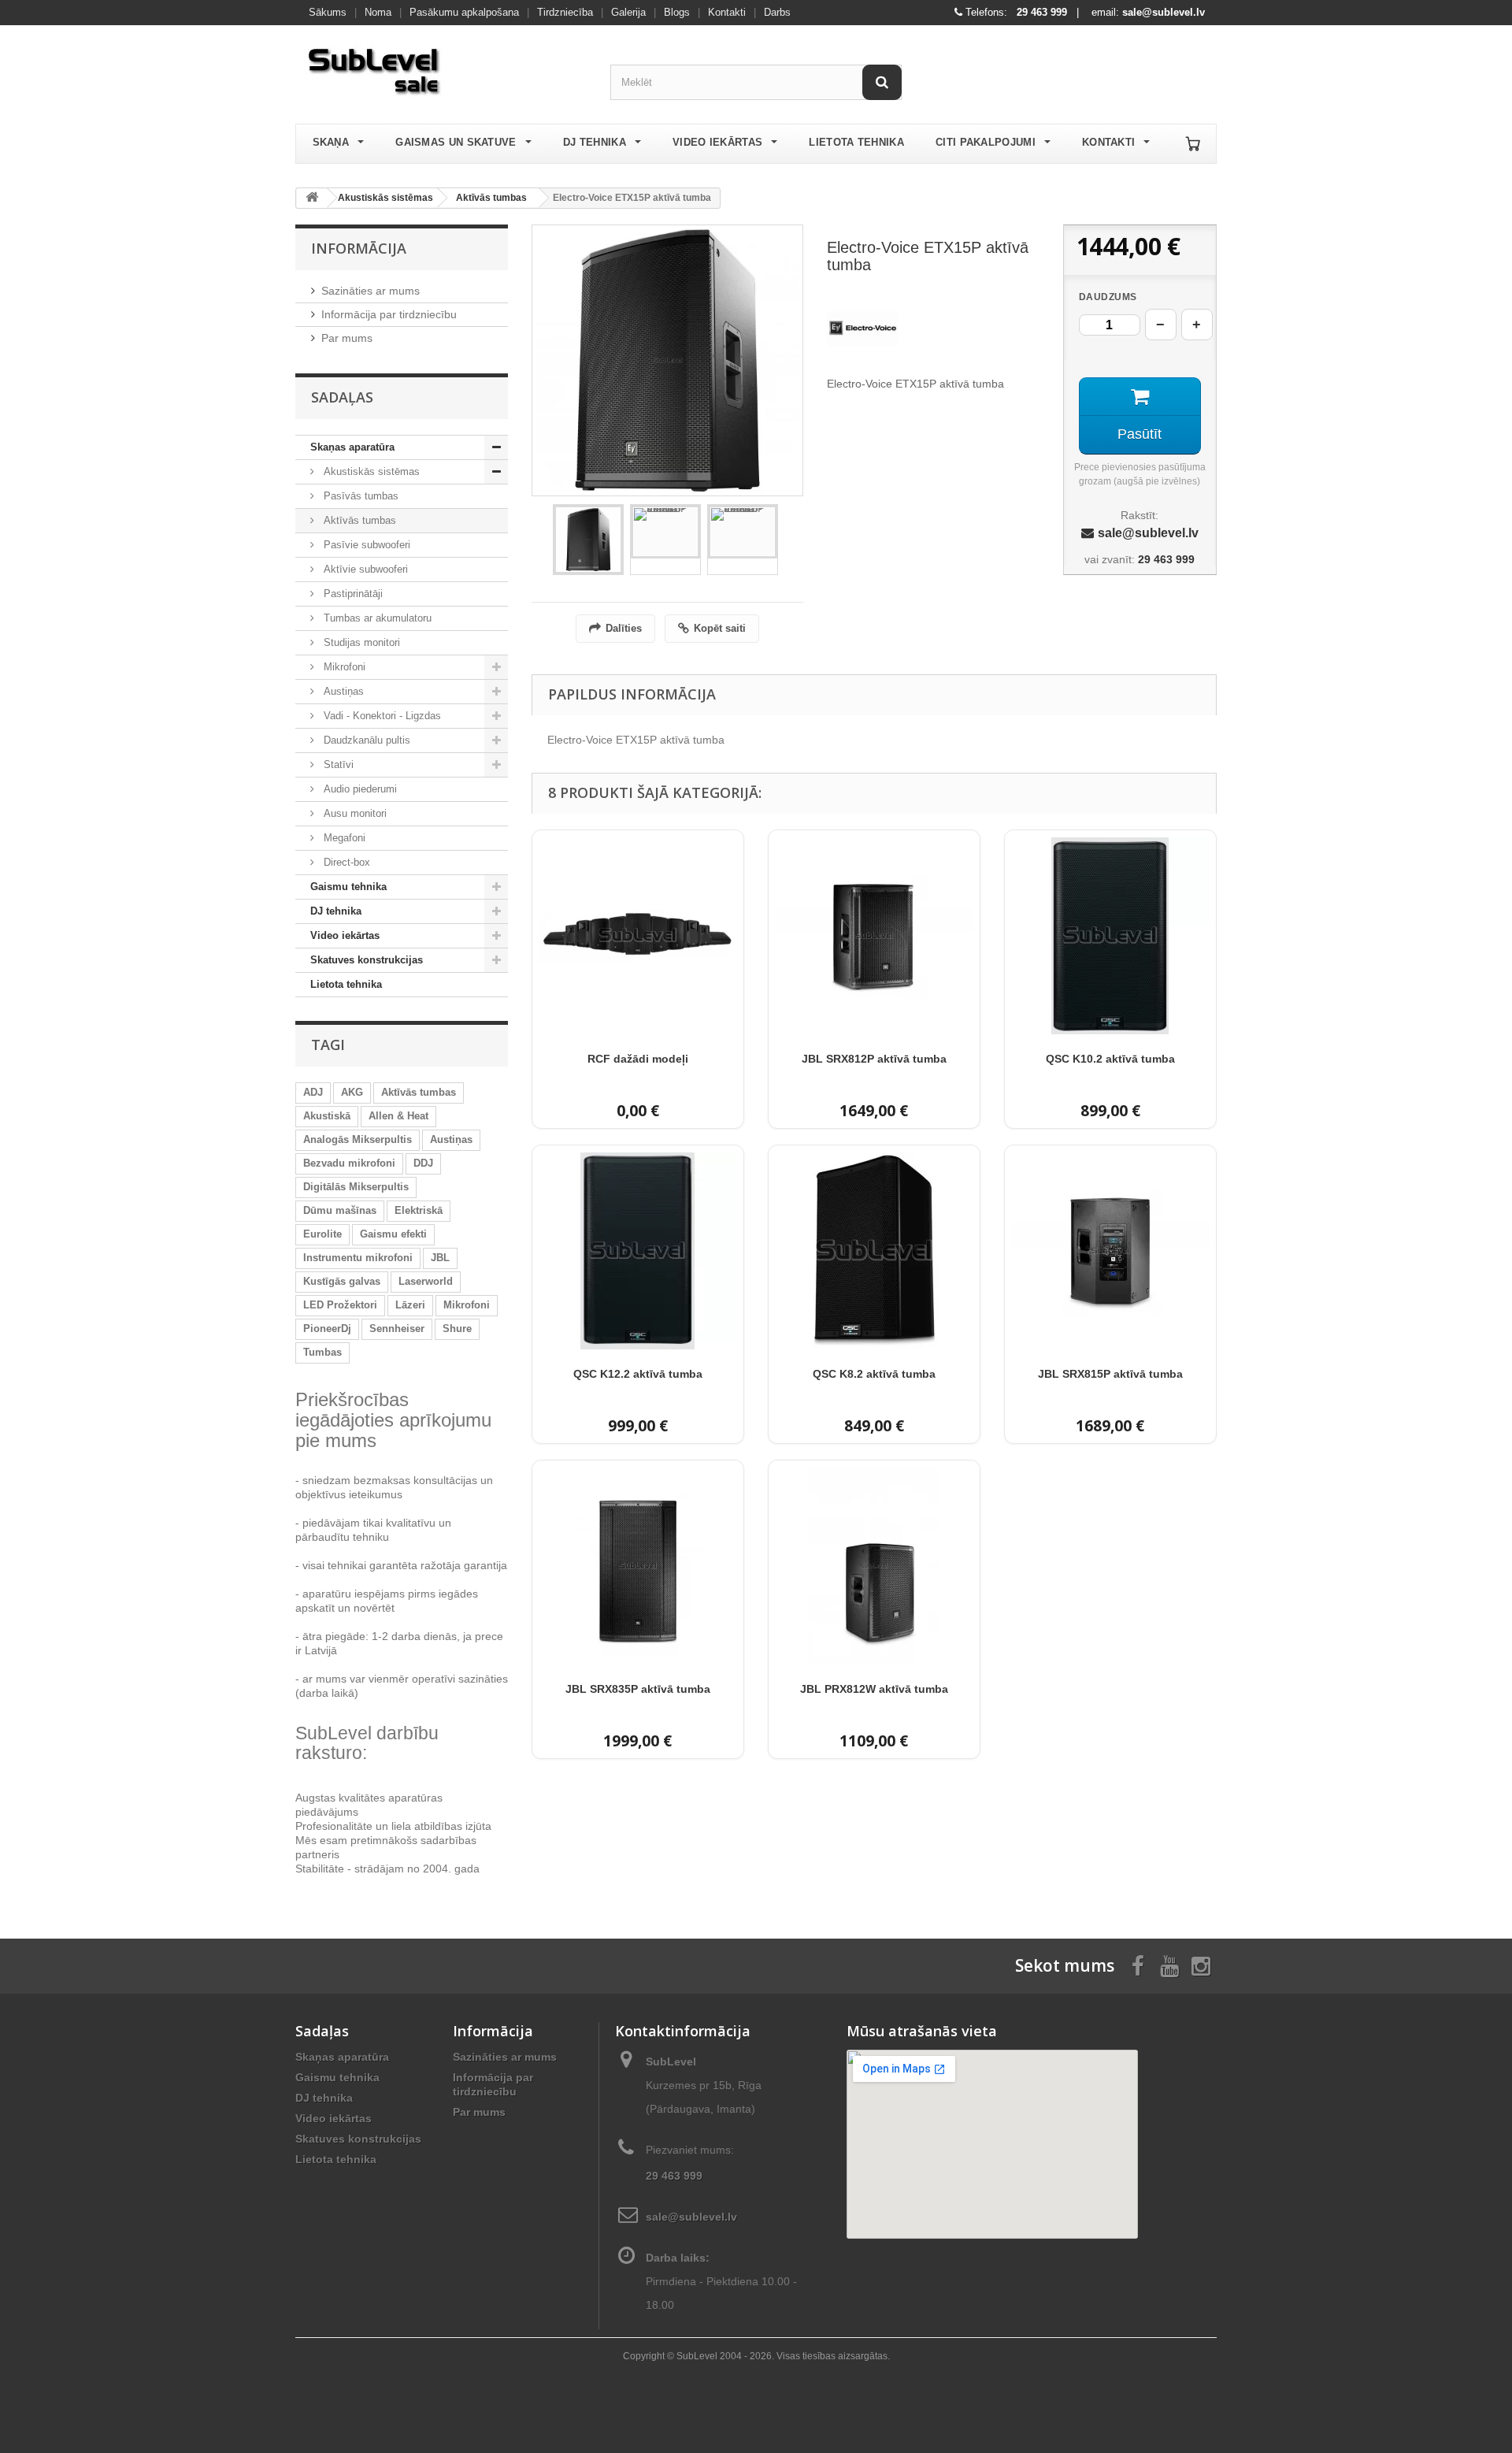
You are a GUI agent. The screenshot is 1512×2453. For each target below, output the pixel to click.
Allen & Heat (398, 1116)
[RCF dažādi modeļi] (638, 936)
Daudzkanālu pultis (365, 740)
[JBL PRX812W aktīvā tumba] (874, 1566)
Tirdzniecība (565, 12)
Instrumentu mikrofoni (358, 1258)
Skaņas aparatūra (352, 447)
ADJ (313, 1092)
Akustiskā (327, 1116)
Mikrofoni (343, 667)
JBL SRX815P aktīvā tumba (1110, 1374)
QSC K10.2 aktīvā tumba (1110, 1059)
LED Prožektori (340, 1305)
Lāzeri (410, 1305)
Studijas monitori (360, 642)
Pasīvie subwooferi (365, 545)
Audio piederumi (359, 789)
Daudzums (1108, 297)
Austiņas (342, 691)
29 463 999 (1042, 12)
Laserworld (426, 1281)
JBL (440, 1258)
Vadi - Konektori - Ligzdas (381, 716)
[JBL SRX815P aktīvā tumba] (1110, 1251)
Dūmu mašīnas (340, 1210)
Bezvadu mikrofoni (349, 1163)
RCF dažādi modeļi (638, 1059)
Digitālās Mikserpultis (356, 1187)
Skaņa (331, 142)
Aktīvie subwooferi (364, 569)
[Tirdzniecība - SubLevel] (441, 68)
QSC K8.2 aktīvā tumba (874, 1374)
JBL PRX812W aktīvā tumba (874, 1689)
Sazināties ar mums (371, 291)
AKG (352, 1092)
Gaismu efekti (393, 1234)
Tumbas (322, 1352)
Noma (378, 12)
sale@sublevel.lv (1164, 12)
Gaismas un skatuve (456, 142)
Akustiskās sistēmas (385, 198)
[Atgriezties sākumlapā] (312, 198)
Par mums (347, 338)
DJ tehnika (595, 142)
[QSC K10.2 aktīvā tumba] (1110, 936)
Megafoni (343, 838)
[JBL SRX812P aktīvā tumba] (874, 936)
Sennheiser (397, 1329)
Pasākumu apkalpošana (464, 12)
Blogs (677, 12)
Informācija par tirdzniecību (389, 314)
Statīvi (337, 764)
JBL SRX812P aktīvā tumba (874, 1059)
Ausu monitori (354, 813)
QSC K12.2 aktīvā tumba (638, 1374)
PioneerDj (327, 1329)
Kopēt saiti (720, 628)
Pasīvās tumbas (359, 496)
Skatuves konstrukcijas (367, 960)
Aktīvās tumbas (491, 198)
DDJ (423, 1163)
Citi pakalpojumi (986, 142)
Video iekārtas (717, 142)
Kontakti (727, 12)
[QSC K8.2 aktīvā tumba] (874, 1251)
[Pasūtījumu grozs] (1193, 143)
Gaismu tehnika (348, 887)
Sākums (328, 12)
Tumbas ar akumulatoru (376, 618)
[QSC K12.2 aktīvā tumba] (638, 1251)
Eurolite (322, 1234)
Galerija (628, 12)
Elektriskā (419, 1210)
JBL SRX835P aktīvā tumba (638, 1689)
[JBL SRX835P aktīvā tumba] (638, 1566)
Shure (457, 1329)
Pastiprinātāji (352, 594)
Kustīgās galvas (342, 1281)
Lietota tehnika (856, 142)
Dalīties (624, 628)
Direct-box (345, 862)
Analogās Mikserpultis (358, 1139)
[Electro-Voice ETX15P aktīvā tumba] (588, 540)
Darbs (777, 12)
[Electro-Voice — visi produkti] (862, 328)
